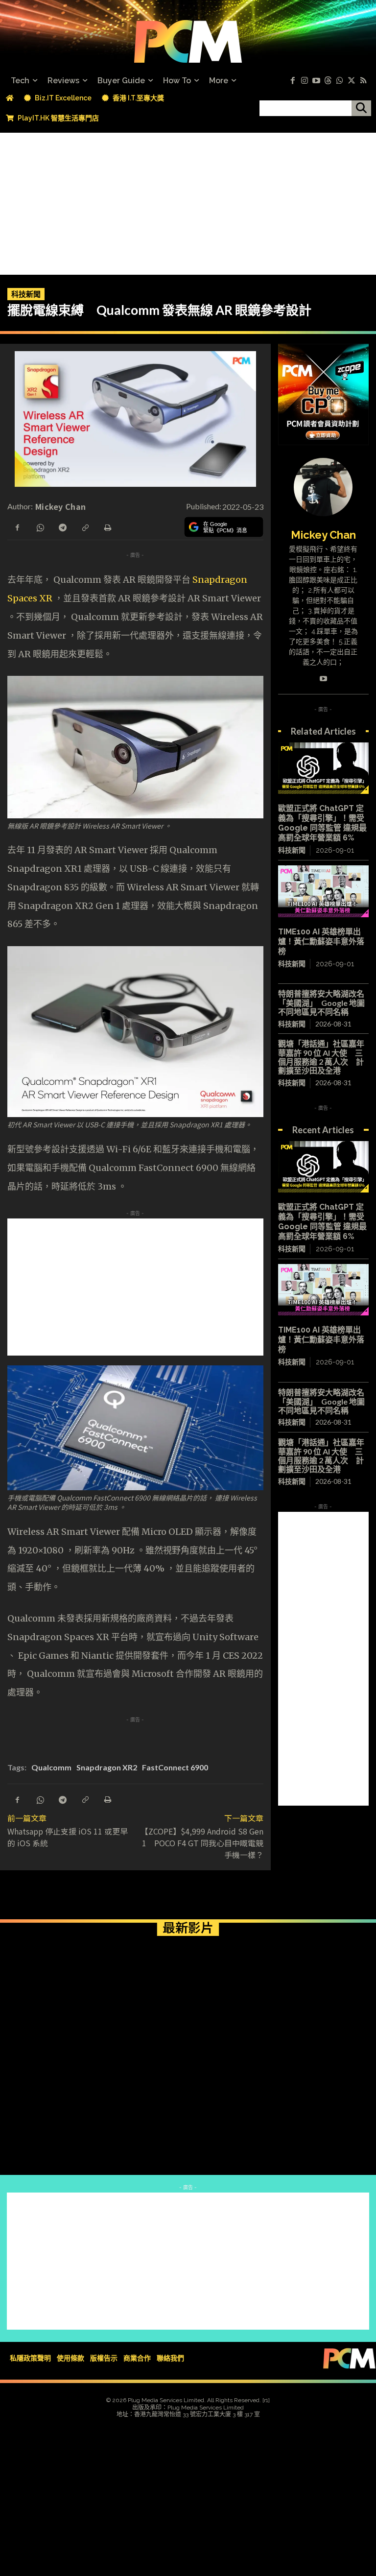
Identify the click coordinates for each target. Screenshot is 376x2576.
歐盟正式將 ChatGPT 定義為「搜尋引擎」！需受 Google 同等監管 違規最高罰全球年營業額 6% (322, 823)
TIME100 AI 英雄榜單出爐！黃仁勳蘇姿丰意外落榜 (321, 942)
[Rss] (363, 81)
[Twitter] (352, 81)
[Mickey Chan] (323, 487)
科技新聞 (26, 294)
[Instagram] (305, 81)
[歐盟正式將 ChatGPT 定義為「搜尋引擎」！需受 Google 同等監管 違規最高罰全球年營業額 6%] (323, 768)
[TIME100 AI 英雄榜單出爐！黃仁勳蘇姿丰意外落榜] (323, 891)
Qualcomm (51, 1767)
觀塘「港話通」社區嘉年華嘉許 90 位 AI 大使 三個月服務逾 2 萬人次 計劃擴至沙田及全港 (321, 1057)
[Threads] (328, 81)
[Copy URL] (85, 526)
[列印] (107, 526)
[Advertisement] (188, 201)
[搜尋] (361, 108)
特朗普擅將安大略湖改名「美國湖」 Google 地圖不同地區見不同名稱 (321, 1002)
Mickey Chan (60, 506)
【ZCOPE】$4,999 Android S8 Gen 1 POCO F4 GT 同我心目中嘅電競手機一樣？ (202, 1843)
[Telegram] (62, 526)
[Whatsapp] (340, 81)
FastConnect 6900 (175, 1767)
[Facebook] (293, 81)
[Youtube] (316, 81)
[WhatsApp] (40, 526)
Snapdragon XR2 (107, 1767)
